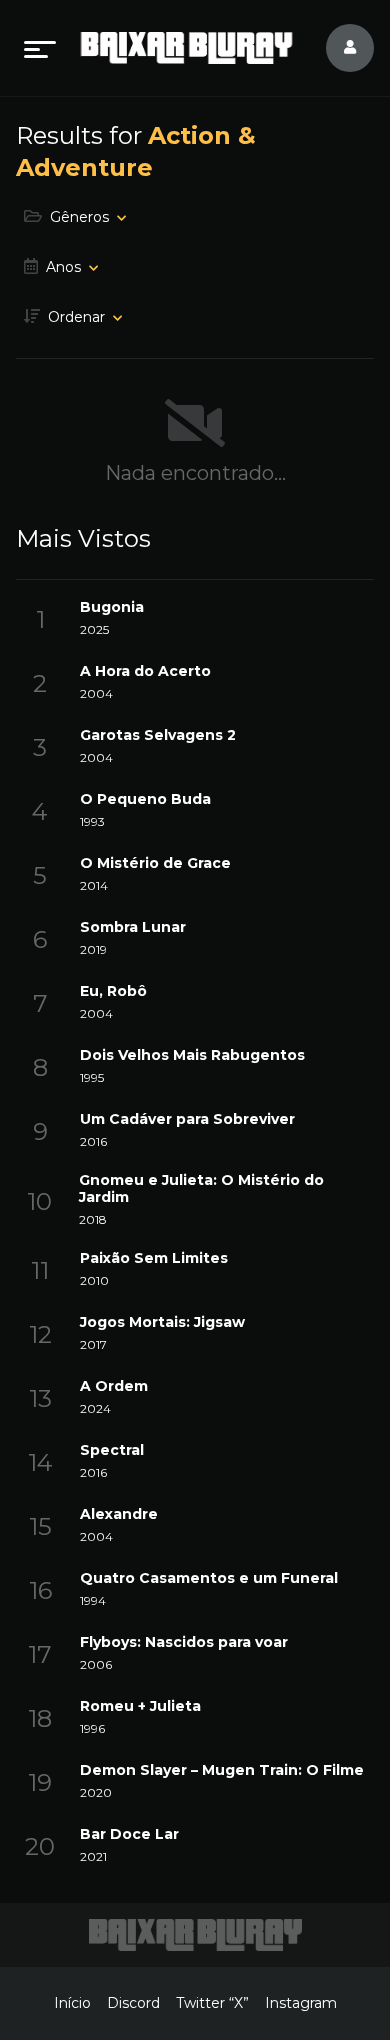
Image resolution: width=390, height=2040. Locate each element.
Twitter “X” (212, 2003)
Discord (133, 2003)
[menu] (40, 48)
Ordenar (76, 317)
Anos (63, 267)
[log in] (338, 48)
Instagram (301, 2003)
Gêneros (79, 217)
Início (72, 2003)
